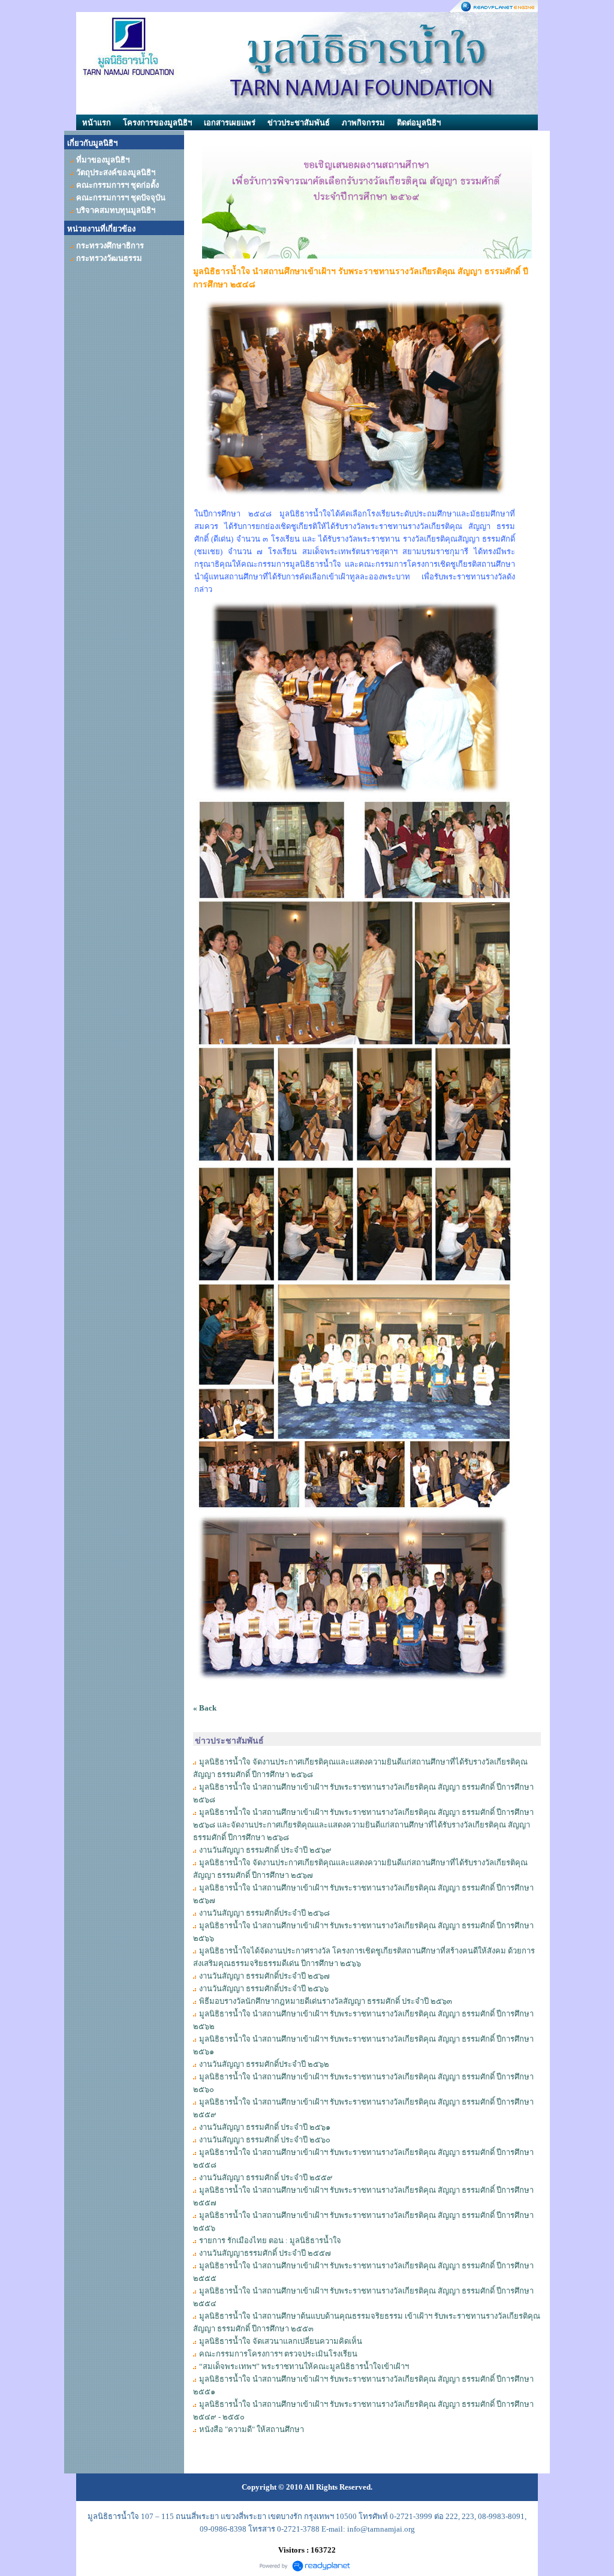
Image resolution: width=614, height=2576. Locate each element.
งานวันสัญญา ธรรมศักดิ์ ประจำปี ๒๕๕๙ (266, 2177)
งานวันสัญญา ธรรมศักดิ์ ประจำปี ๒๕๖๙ (265, 1850)
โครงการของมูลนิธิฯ (157, 123)
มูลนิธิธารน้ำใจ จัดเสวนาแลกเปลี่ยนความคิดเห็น (281, 2341)
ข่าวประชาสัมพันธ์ (299, 123)
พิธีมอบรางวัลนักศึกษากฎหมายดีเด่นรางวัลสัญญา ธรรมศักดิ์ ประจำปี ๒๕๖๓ (326, 2001)
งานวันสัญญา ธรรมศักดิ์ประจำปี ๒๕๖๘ (264, 1913)
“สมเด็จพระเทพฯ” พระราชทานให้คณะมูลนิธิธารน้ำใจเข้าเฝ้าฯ (304, 2366)
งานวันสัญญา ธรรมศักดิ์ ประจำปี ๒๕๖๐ (265, 2140)
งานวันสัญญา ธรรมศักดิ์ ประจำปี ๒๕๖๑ (265, 2127)
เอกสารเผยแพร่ (230, 123)
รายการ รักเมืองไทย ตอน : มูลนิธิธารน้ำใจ (270, 2240)
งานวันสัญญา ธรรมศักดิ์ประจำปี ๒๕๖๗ (264, 1976)
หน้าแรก (97, 123)
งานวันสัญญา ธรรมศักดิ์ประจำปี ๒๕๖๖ (264, 1989)
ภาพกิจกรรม (363, 123)
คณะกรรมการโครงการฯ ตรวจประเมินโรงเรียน (278, 2354)
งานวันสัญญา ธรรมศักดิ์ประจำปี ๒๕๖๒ (264, 2064)
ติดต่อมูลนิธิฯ (419, 123)
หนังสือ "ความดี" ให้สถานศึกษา (252, 2429)
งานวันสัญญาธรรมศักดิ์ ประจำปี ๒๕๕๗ (265, 2253)
